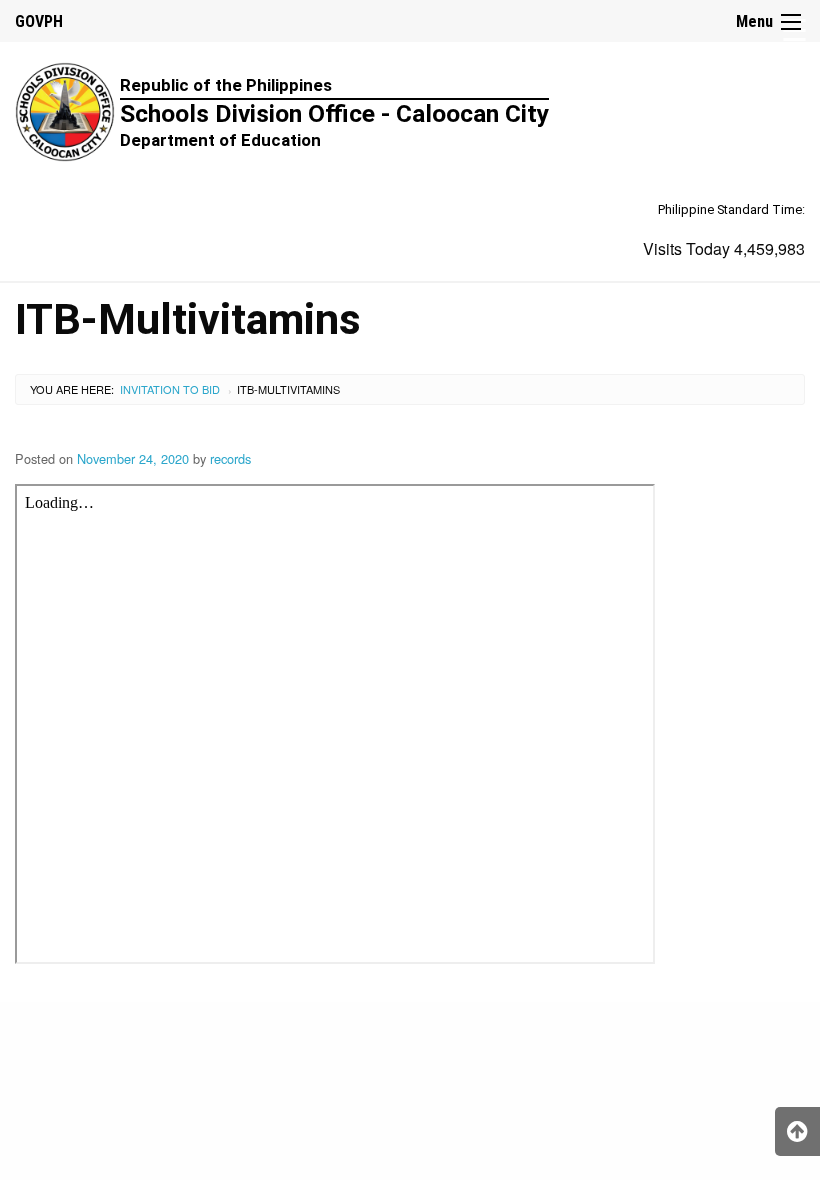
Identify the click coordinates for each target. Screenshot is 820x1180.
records (230, 458)
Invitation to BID (170, 389)
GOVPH (39, 21)
